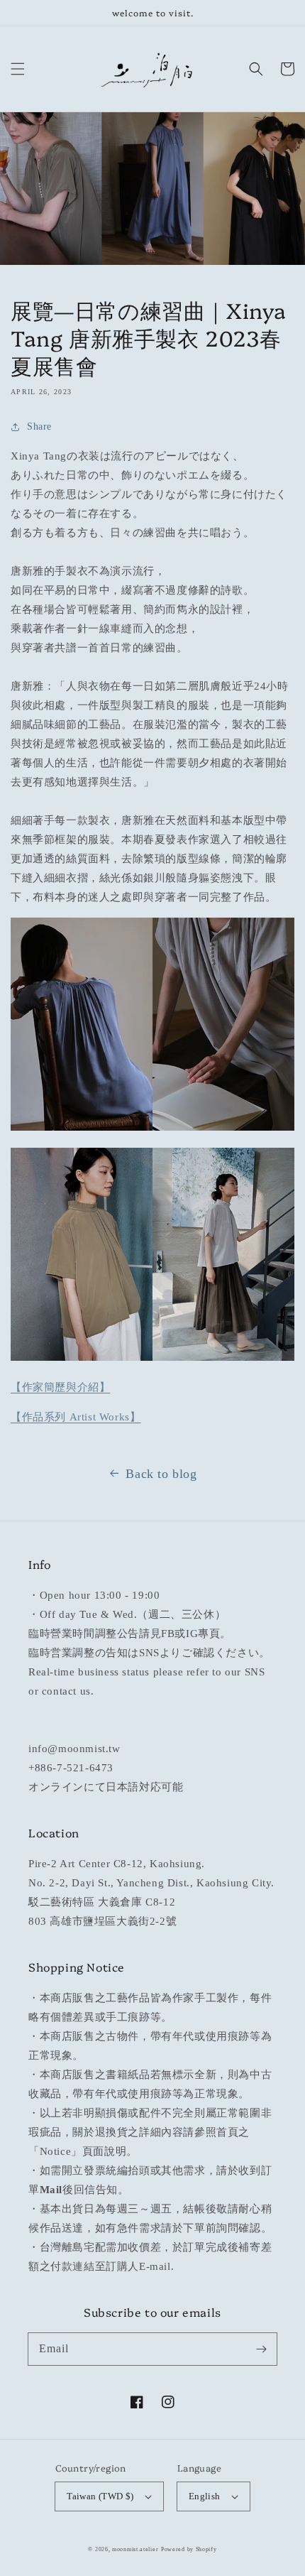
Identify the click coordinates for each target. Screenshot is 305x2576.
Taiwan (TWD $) (100, 2496)
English (205, 2496)
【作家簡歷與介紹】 (60, 1387)
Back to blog (161, 1474)
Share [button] (39, 426)
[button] (18, 69)
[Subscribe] (261, 2349)
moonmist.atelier (135, 2549)
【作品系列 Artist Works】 (76, 1417)
